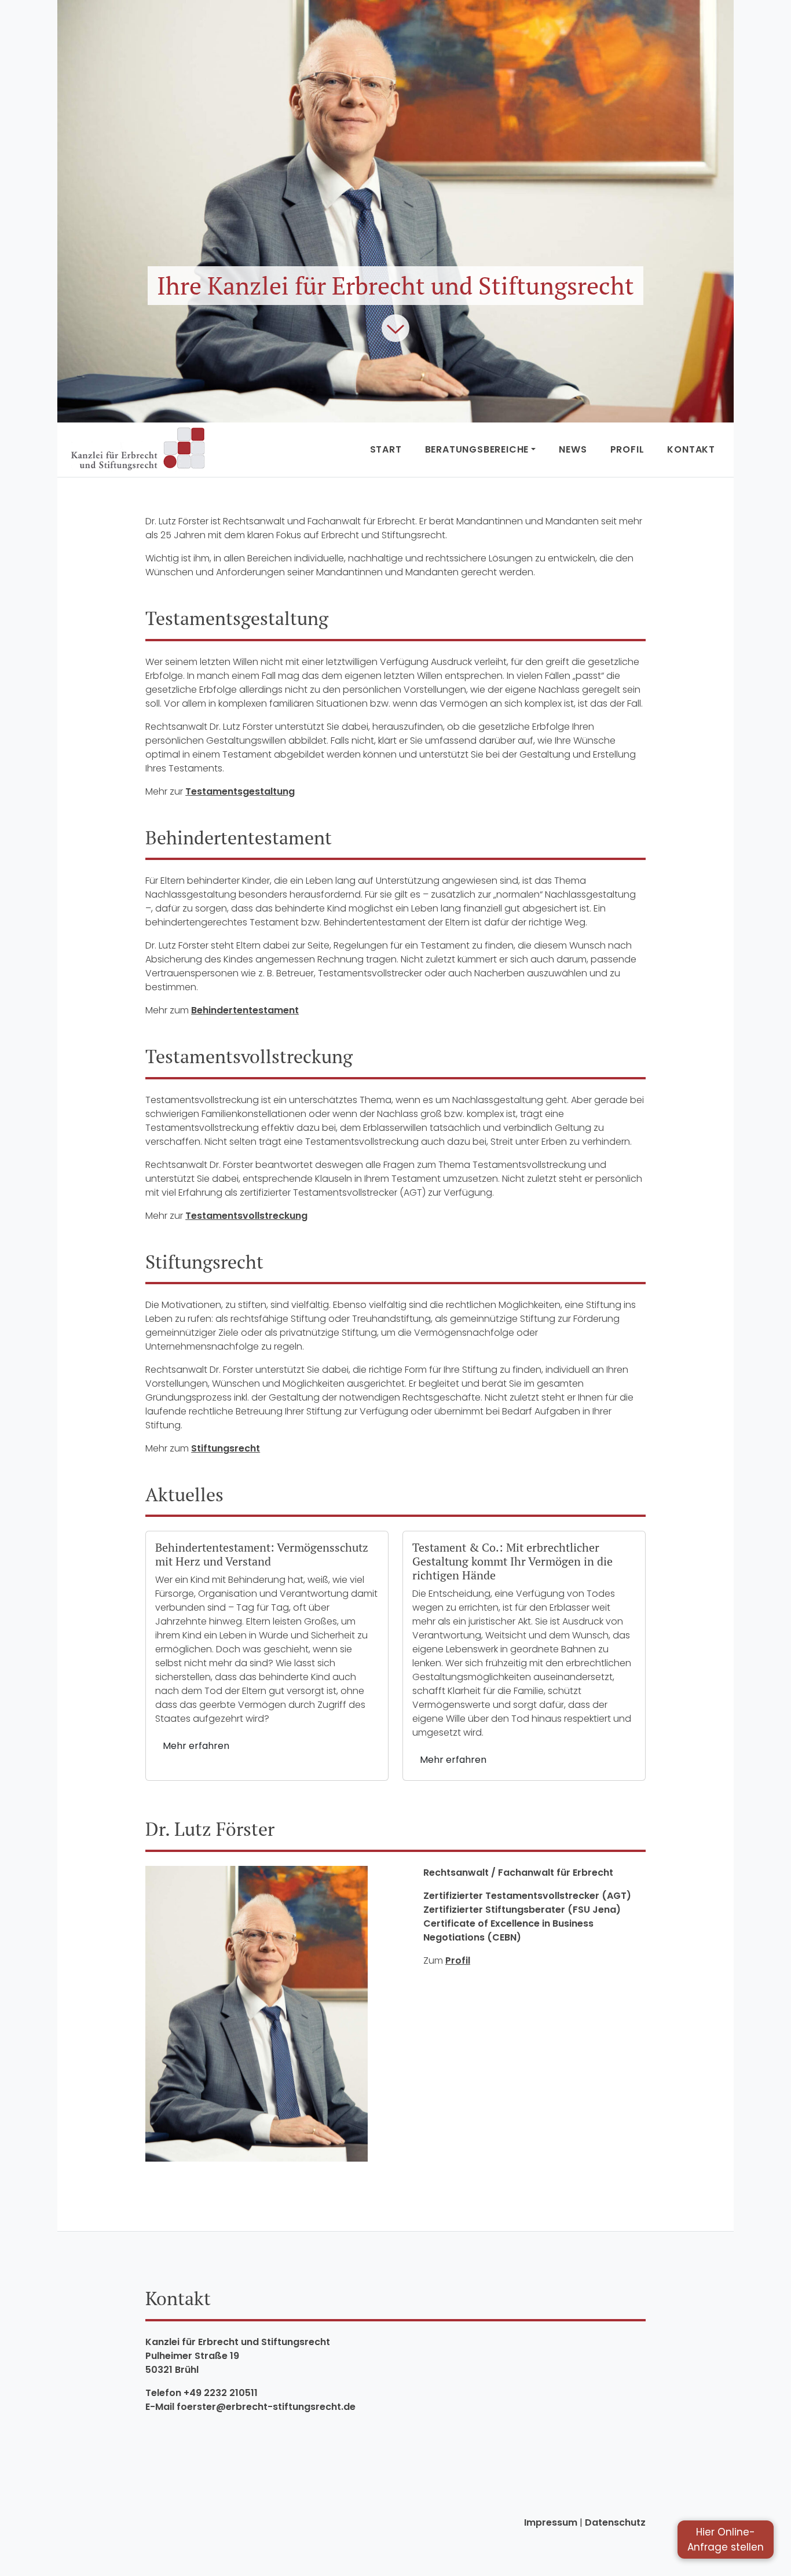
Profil (627, 449)
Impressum (551, 2522)
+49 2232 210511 (221, 2393)
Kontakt (691, 449)
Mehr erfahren (196, 1746)
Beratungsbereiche (477, 449)
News (573, 449)
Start (386, 449)
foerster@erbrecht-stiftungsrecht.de (266, 2407)
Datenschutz (615, 2522)
